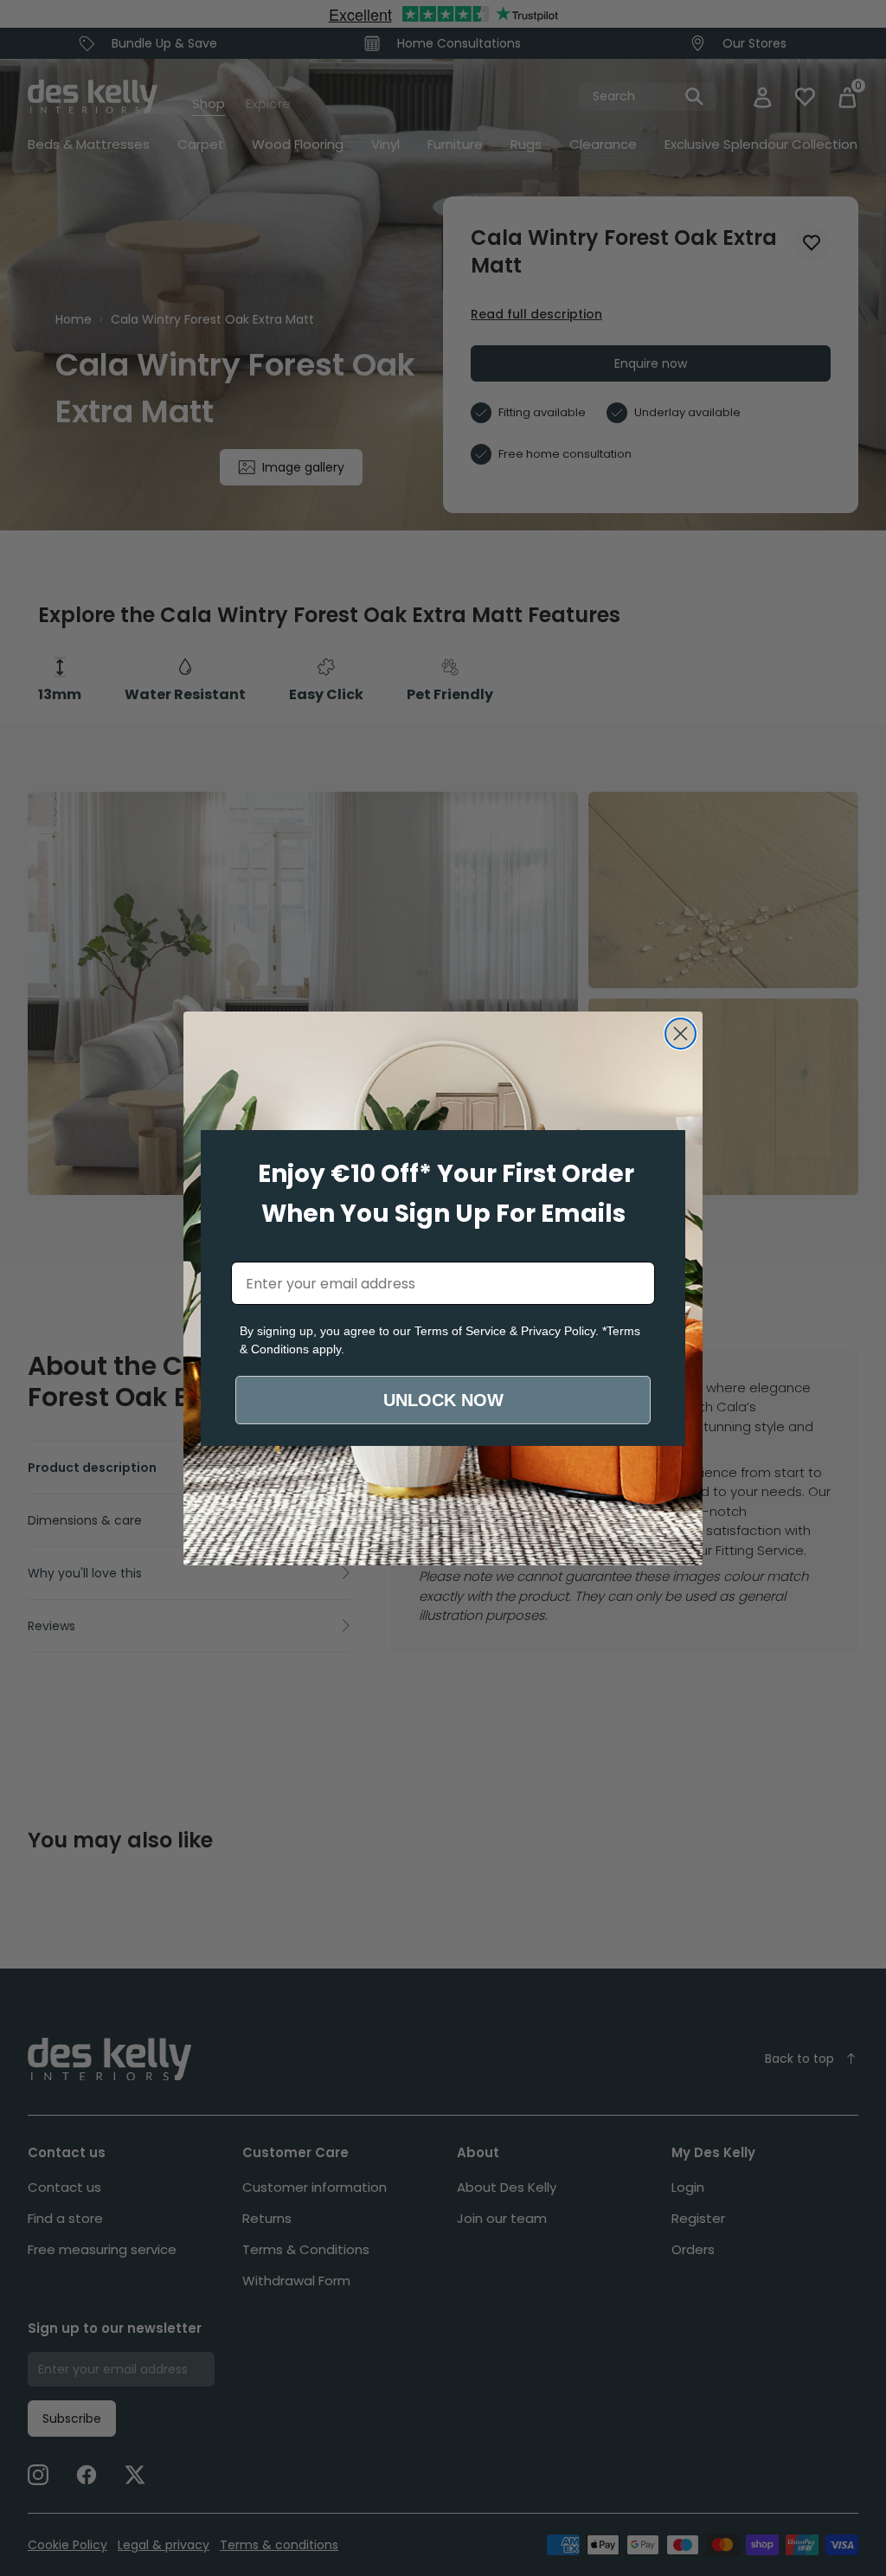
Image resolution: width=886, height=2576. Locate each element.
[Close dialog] (681, 1034)
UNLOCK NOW (443, 1400)
